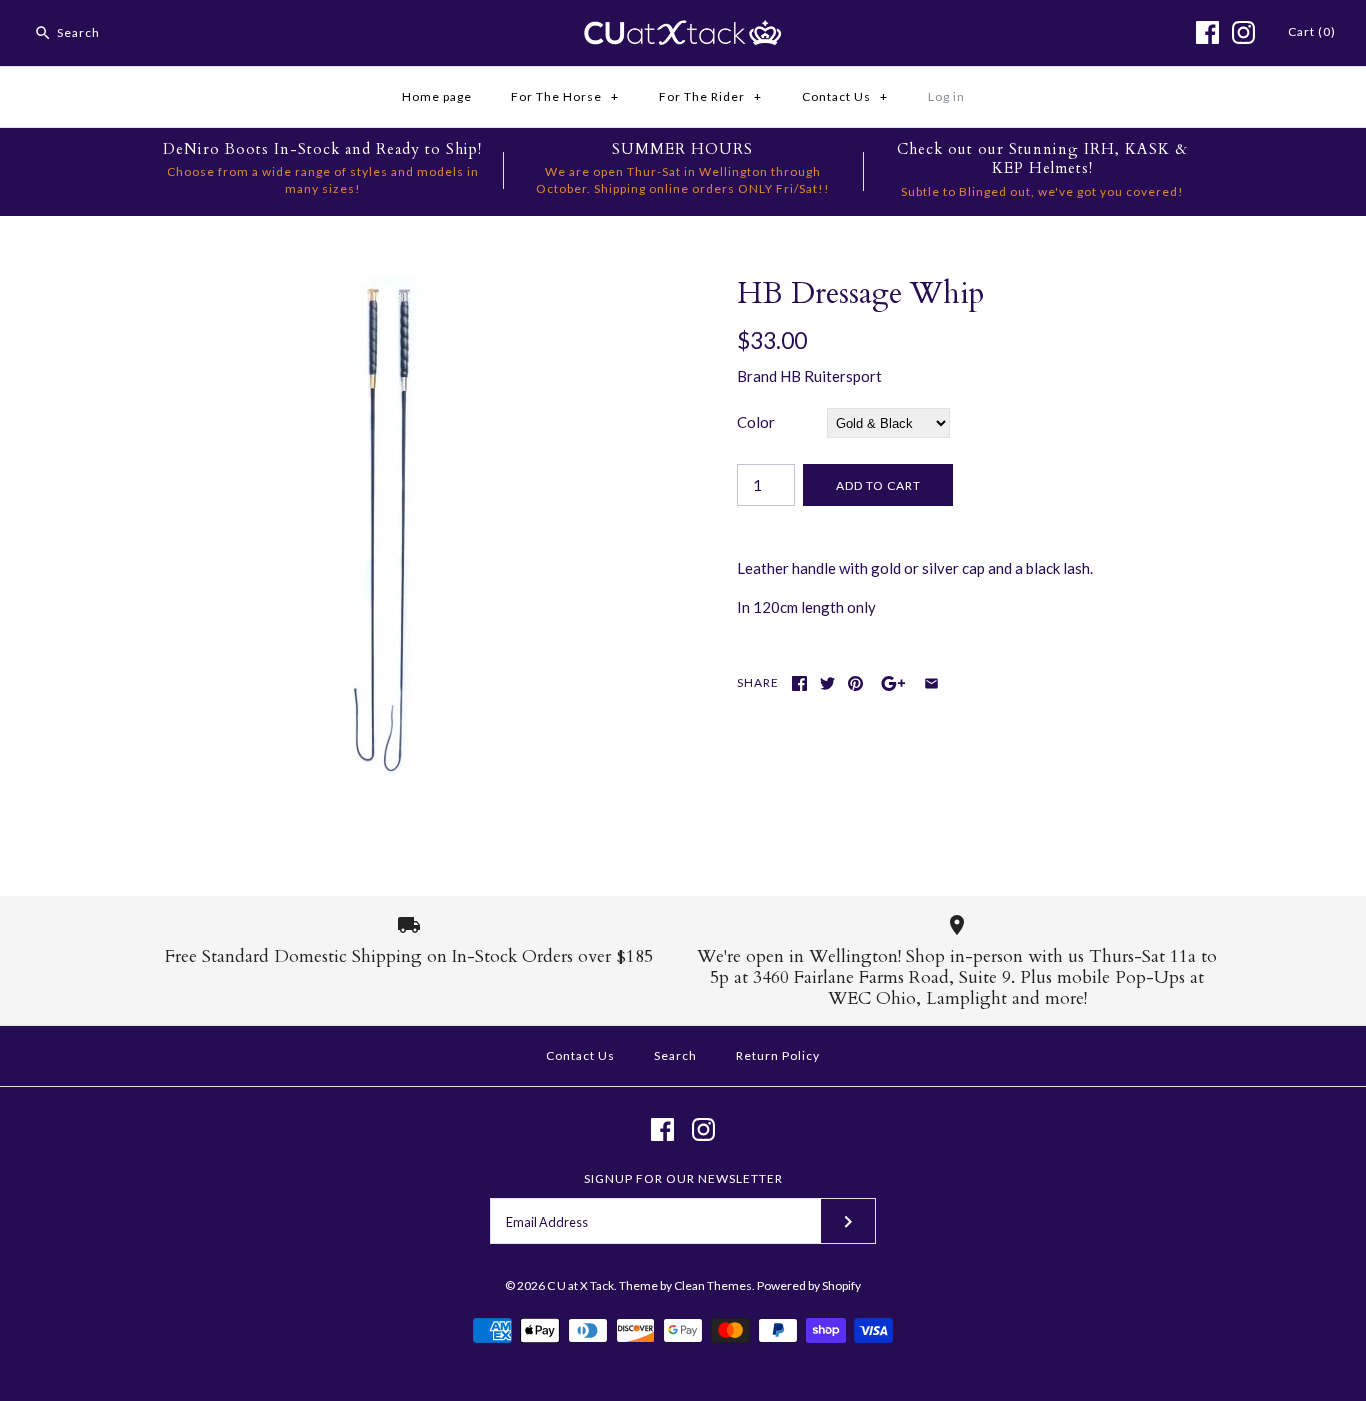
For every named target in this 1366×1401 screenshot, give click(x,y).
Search (675, 1055)
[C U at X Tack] (683, 32)
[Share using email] (931, 683)
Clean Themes (713, 1285)
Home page (437, 96)
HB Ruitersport (831, 376)
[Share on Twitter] (827, 683)
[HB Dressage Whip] (386, 288)
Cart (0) (1312, 31)
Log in (946, 96)
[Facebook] (1207, 32)
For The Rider (710, 96)
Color (756, 422)
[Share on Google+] (893, 683)
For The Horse (565, 96)
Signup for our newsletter (683, 1178)
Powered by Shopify (809, 1285)
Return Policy (778, 1055)
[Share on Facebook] (799, 683)
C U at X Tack (580, 1285)
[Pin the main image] (855, 683)
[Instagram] (1243, 32)
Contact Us (845, 96)
